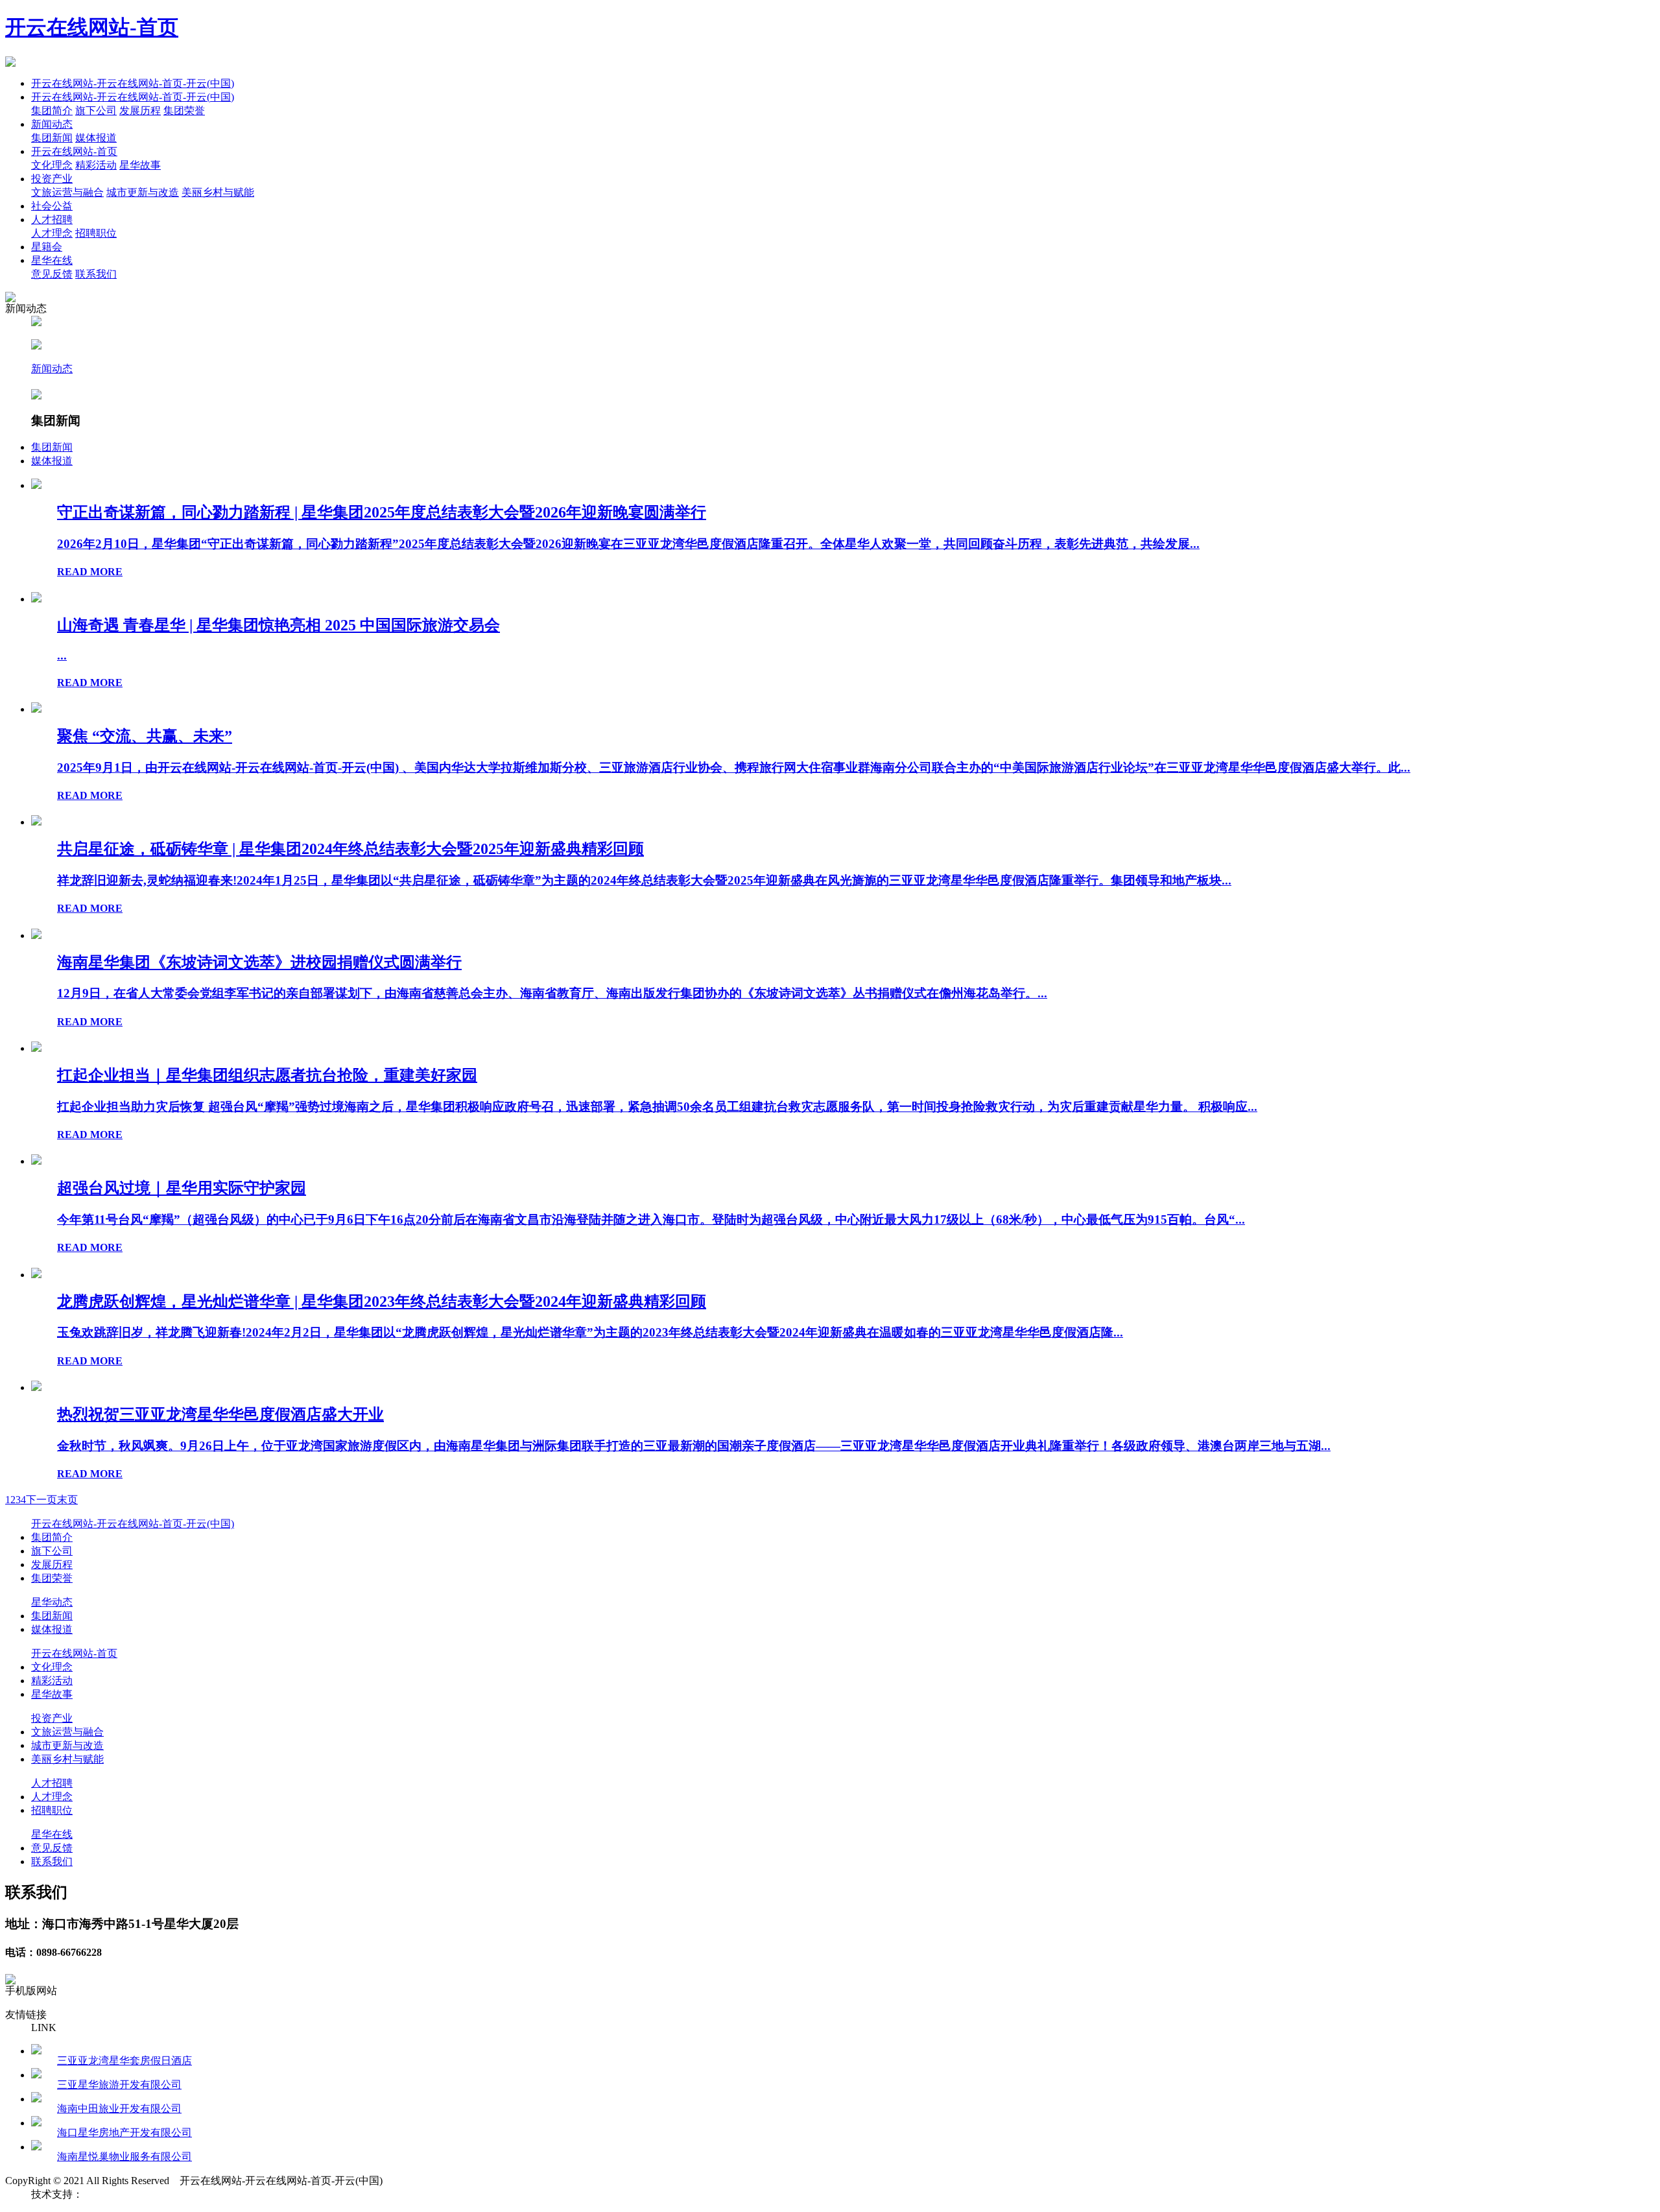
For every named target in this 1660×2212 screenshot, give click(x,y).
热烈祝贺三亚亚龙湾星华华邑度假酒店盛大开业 (220, 1414)
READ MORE (90, 572)
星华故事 (140, 165)
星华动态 (52, 1602)
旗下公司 (96, 111)
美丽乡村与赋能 (218, 192)
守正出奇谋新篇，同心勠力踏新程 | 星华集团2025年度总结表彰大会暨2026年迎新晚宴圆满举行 (382, 512)
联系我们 (96, 274)
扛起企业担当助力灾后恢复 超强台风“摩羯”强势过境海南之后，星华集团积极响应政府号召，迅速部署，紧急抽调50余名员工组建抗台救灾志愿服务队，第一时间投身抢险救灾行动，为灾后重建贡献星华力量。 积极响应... (657, 1107)
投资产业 (52, 179)
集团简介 (52, 111)
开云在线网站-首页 (92, 27)
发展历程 (140, 111)
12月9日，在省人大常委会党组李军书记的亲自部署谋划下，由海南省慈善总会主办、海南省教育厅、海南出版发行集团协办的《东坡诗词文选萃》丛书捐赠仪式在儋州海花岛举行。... (552, 993)
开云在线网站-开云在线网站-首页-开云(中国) (133, 83)
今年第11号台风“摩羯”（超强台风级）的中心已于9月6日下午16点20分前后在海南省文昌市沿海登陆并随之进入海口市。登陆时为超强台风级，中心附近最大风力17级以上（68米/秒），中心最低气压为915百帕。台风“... (651, 1219)
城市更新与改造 (143, 192)
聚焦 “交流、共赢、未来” (145, 736)
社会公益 (52, 206)
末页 (67, 1500)
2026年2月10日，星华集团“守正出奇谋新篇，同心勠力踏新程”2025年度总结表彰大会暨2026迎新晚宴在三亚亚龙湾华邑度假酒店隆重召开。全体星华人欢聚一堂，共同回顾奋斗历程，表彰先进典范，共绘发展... (628, 544)
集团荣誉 (184, 111)
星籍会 (47, 247)
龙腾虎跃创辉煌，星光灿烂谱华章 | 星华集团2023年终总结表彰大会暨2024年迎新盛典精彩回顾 (382, 1302)
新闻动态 (52, 124)
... (62, 655)
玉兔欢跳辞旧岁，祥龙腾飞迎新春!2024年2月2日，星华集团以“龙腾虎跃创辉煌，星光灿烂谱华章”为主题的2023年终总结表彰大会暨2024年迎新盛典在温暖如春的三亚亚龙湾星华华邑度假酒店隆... (590, 1332)
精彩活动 (96, 165)
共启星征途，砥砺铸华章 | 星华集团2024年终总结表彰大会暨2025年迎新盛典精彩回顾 (350, 849)
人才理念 (52, 233)
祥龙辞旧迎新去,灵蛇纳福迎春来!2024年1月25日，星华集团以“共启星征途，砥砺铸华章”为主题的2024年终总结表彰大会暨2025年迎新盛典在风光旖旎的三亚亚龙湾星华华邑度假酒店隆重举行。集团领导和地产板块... (644, 880)
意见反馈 (52, 274)
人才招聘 (52, 220)
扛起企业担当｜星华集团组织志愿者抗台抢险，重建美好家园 (267, 1075)
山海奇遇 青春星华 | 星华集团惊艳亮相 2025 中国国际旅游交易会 (279, 625)
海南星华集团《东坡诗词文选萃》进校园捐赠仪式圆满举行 (259, 962)
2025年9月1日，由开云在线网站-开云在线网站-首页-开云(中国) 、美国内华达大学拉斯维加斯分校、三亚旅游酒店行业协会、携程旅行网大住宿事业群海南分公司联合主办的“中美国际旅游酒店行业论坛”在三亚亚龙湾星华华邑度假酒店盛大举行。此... (734, 767)
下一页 (41, 1500)
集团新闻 (52, 138)
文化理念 (52, 165)
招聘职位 (96, 233)
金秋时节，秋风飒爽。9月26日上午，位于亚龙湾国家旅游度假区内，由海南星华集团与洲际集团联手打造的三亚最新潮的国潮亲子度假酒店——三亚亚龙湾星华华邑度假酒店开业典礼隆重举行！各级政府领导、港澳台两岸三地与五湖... (694, 1446)
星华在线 (52, 260)
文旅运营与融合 (67, 192)
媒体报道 (96, 138)
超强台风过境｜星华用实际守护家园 (182, 1188)
